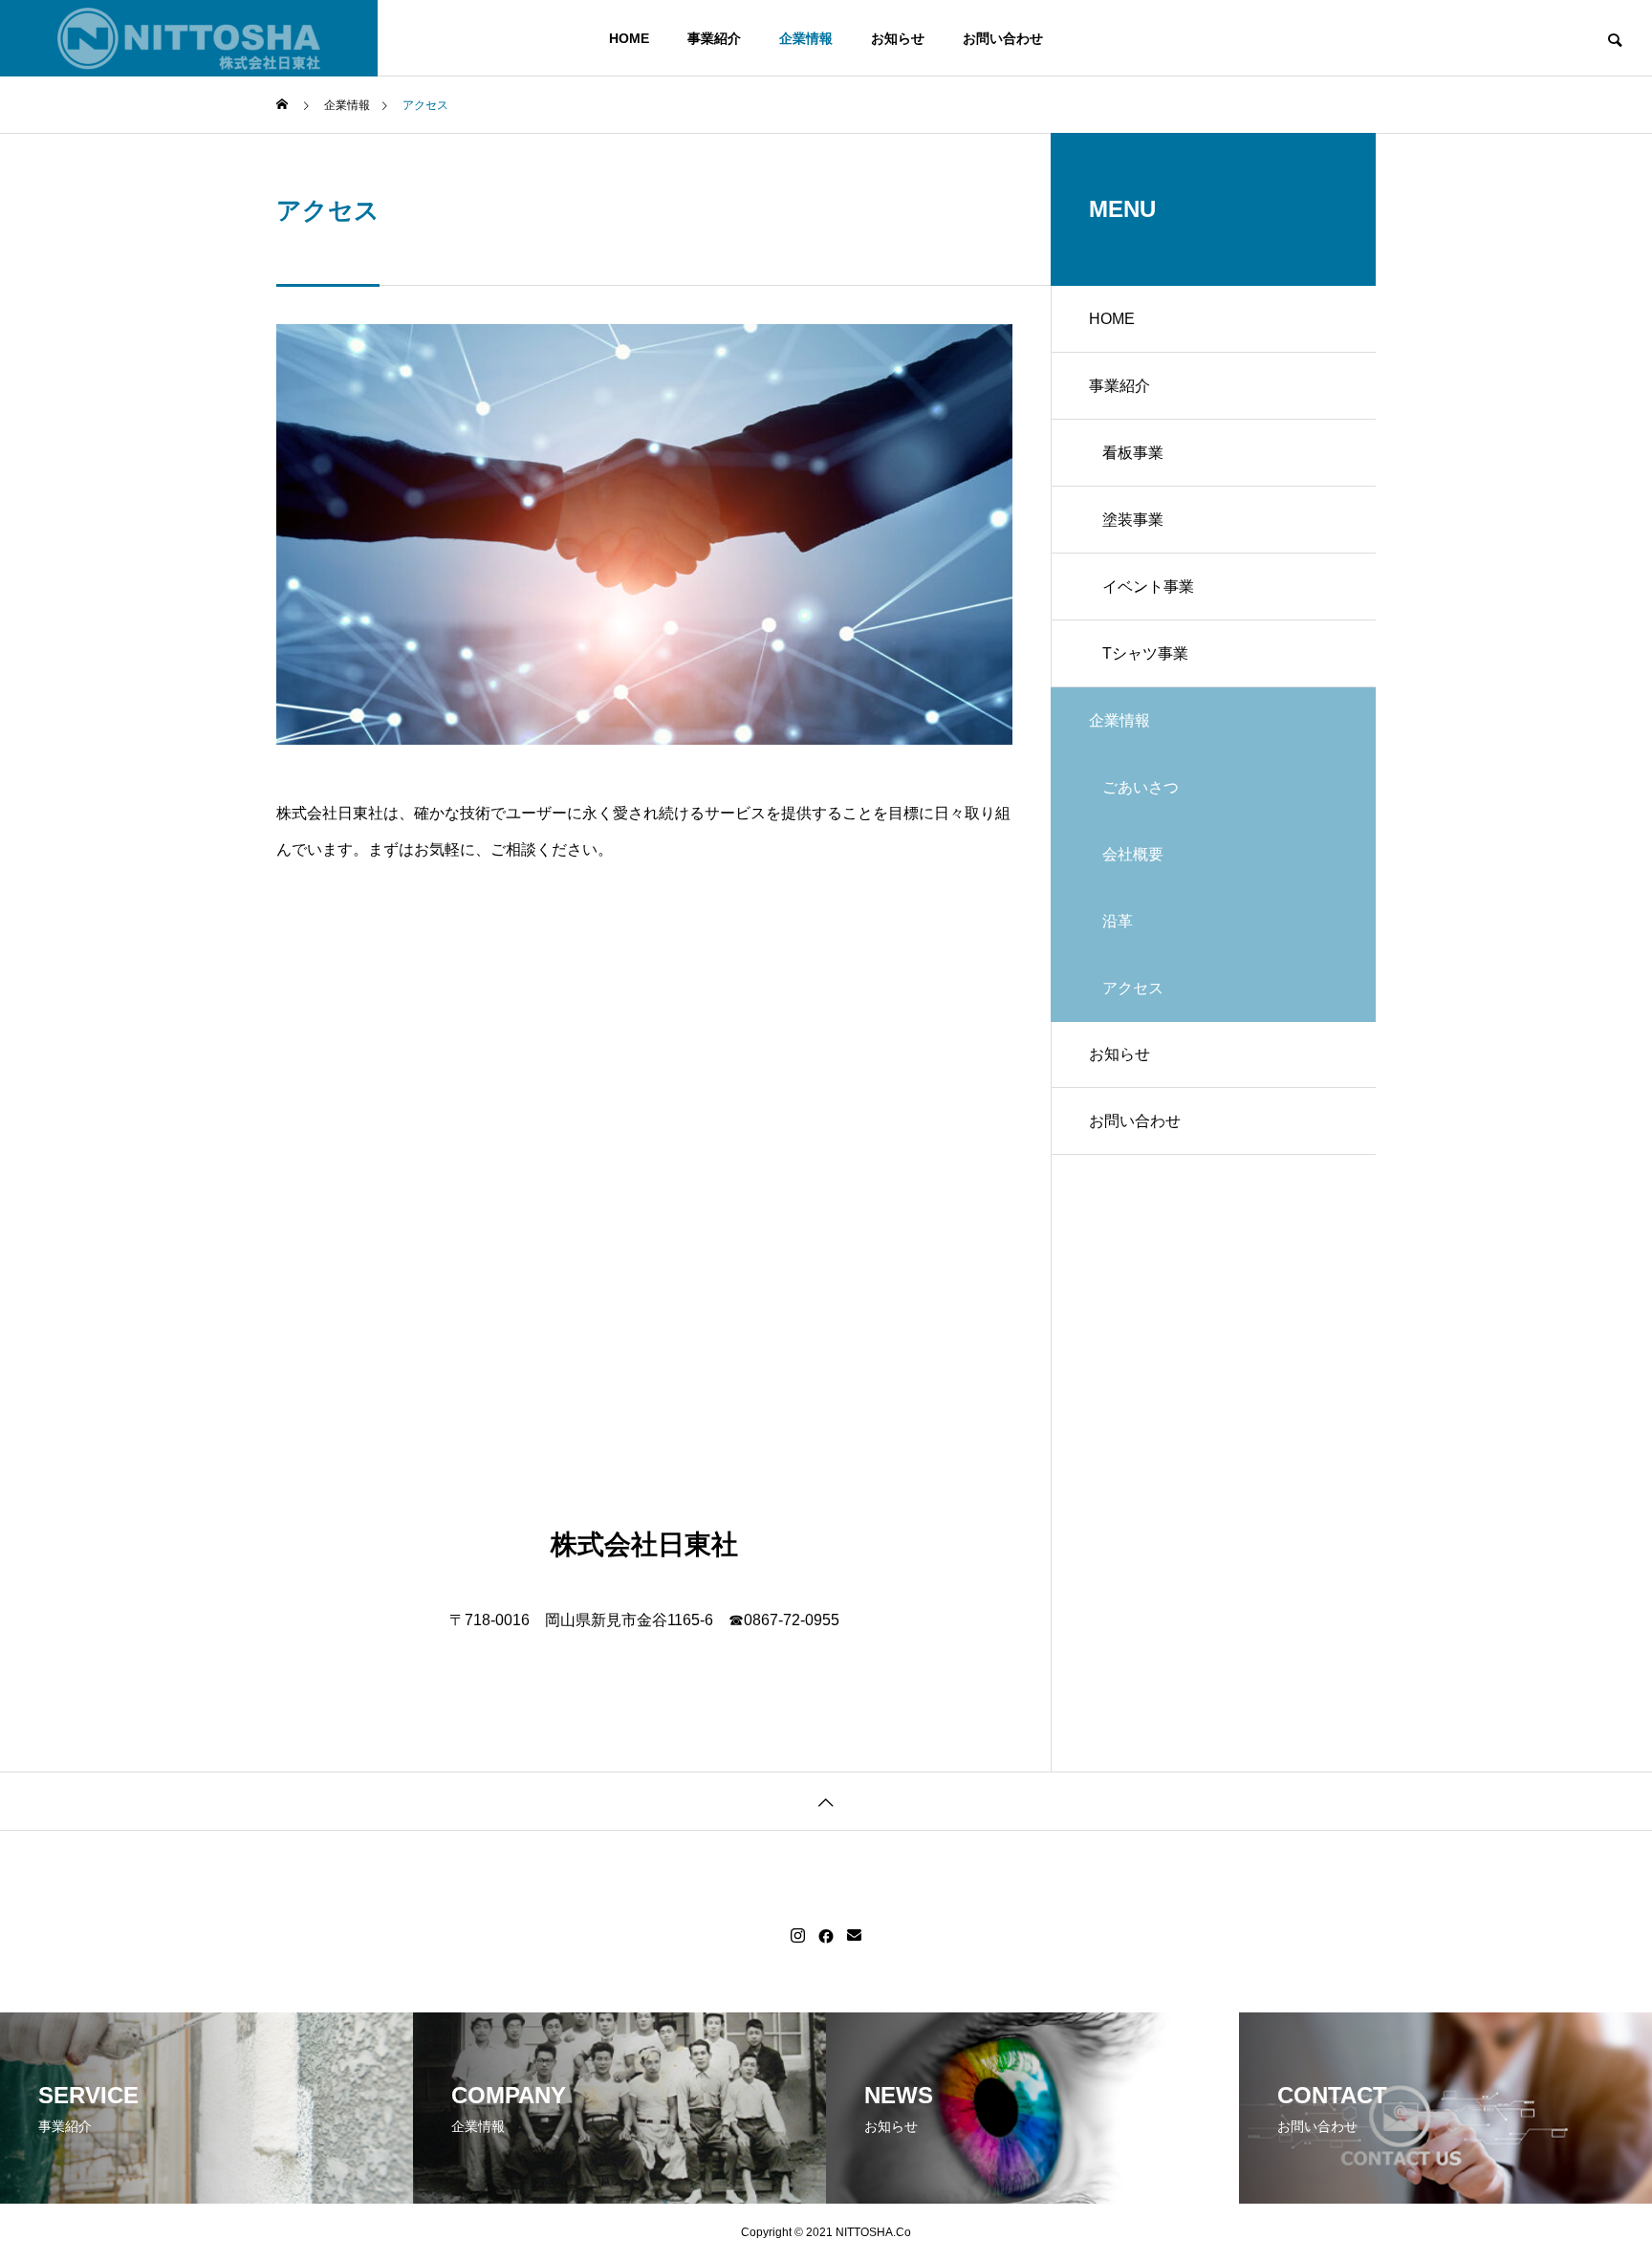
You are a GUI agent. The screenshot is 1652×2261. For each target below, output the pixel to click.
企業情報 (806, 38)
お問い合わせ (1003, 38)
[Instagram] (798, 1936)
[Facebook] (826, 1936)
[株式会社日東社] (189, 38)
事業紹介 (714, 38)
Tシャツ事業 (1145, 653)
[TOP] (826, 1801)
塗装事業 (1133, 520)
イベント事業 (1148, 587)
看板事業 (1133, 453)
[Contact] (854, 1936)
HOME (629, 38)
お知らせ (898, 38)
